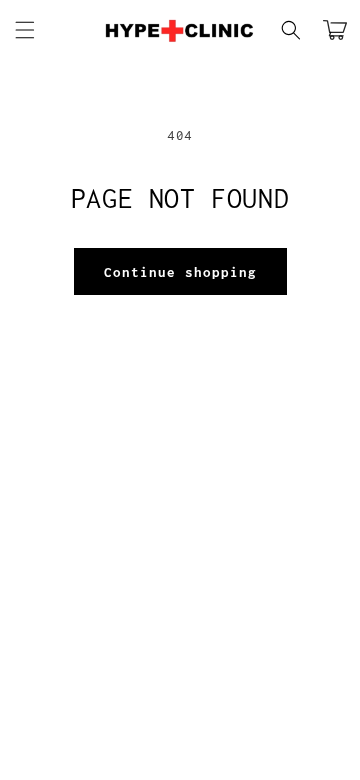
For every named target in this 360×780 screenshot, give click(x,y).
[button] (25, 30)
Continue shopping (180, 272)
